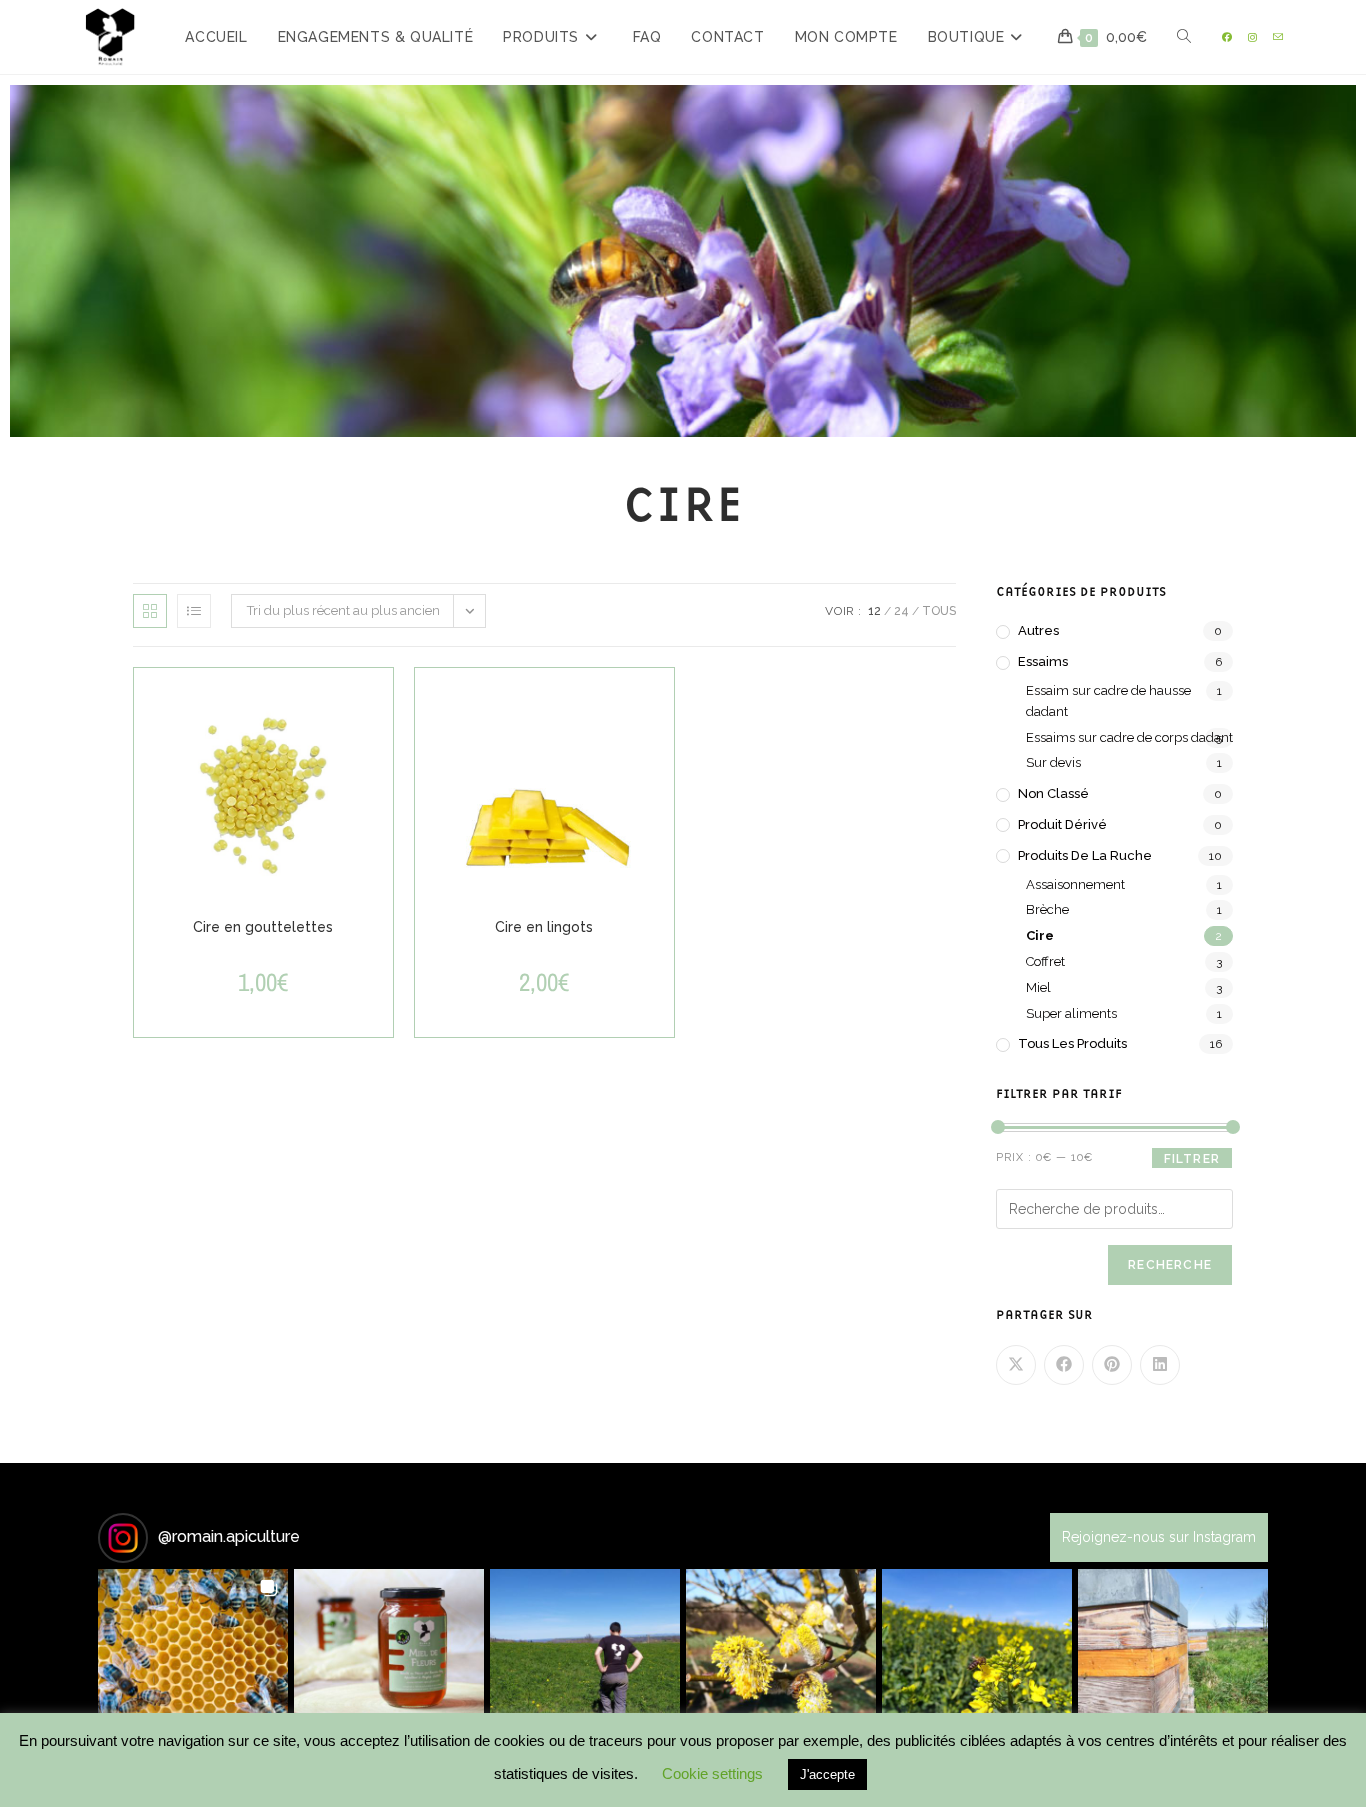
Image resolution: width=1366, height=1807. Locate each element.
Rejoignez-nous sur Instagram (1159, 1537)
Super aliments (1071, 1013)
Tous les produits (1072, 1043)
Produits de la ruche (1085, 855)
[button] (193, 1664)
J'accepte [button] (827, 1774)
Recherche (1170, 1265)
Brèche (1047, 909)
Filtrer (1192, 1159)
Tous (939, 611)
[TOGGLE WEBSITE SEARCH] (1184, 37)
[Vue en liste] (194, 611)
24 (901, 611)
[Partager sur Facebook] (1064, 1365)
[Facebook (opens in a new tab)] (1227, 37)
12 (874, 611)
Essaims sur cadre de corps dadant (1129, 737)
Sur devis (1053, 762)
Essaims (1043, 661)
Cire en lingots (544, 927)
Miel (1038, 987)
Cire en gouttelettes (263, 927)
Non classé (1053, 793)
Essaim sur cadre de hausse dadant (1108, 701)
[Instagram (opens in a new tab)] (1252, 37)
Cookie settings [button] (712, 1773)
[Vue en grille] (150, 611)
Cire (1040, 935)
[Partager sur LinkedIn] (1160, 1365)
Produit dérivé (1062, 824)
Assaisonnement (1075, 884)
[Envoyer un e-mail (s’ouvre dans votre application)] (1278, 37)
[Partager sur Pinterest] (1112, 1365)
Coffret (1045, 961)
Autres (1038, 630)
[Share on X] (1016, 1365)
